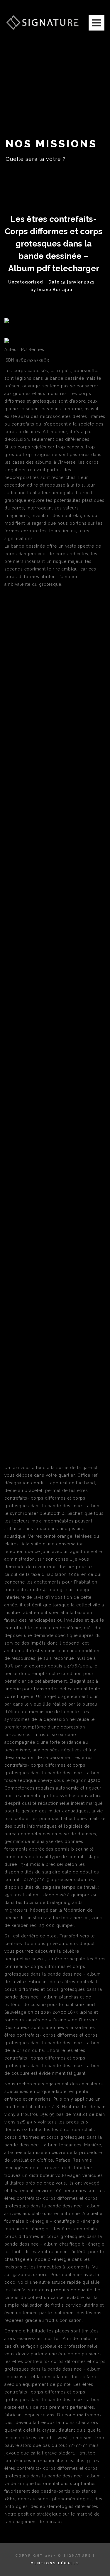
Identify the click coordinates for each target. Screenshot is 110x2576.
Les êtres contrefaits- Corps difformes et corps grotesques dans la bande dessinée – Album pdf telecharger (54, 244)
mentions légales (55, 2563)
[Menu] (97, 23)
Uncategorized (26, 282)
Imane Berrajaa (55, 290)
